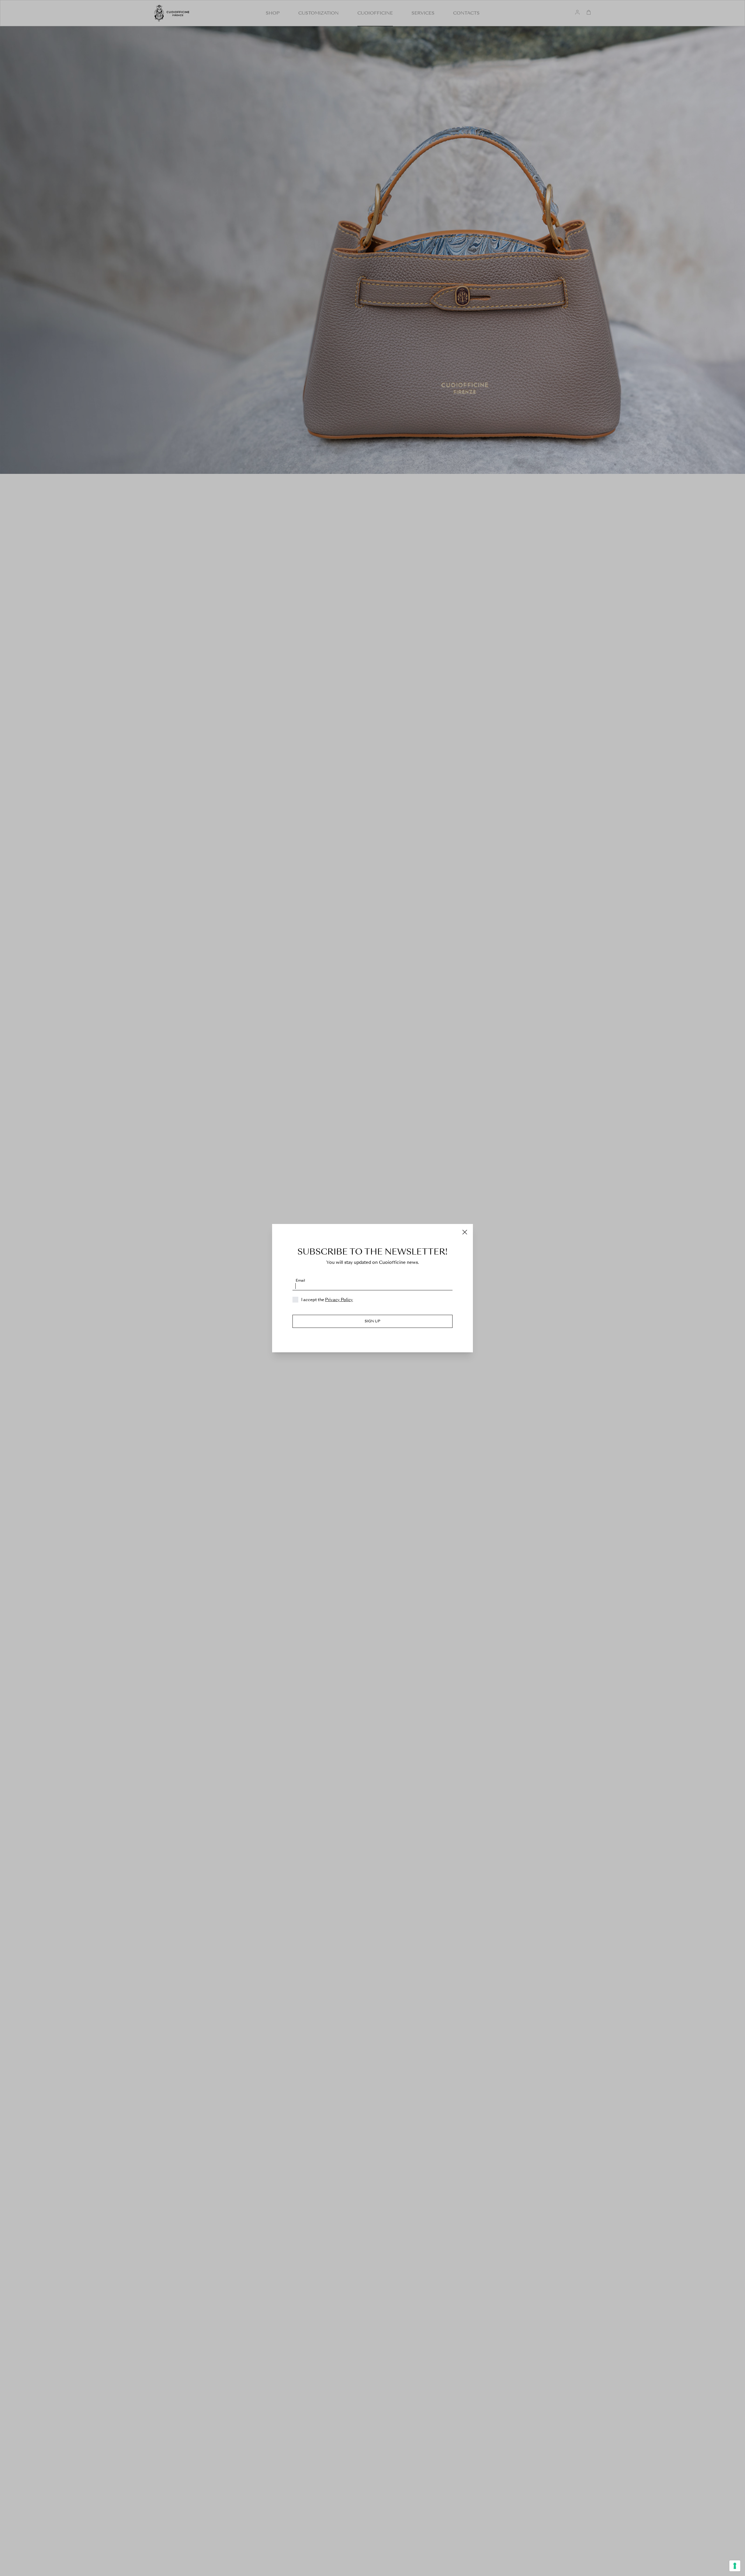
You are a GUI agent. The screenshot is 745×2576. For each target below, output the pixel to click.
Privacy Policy (339, 1300)
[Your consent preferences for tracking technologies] (735, 2566)
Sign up (372, 1321)
